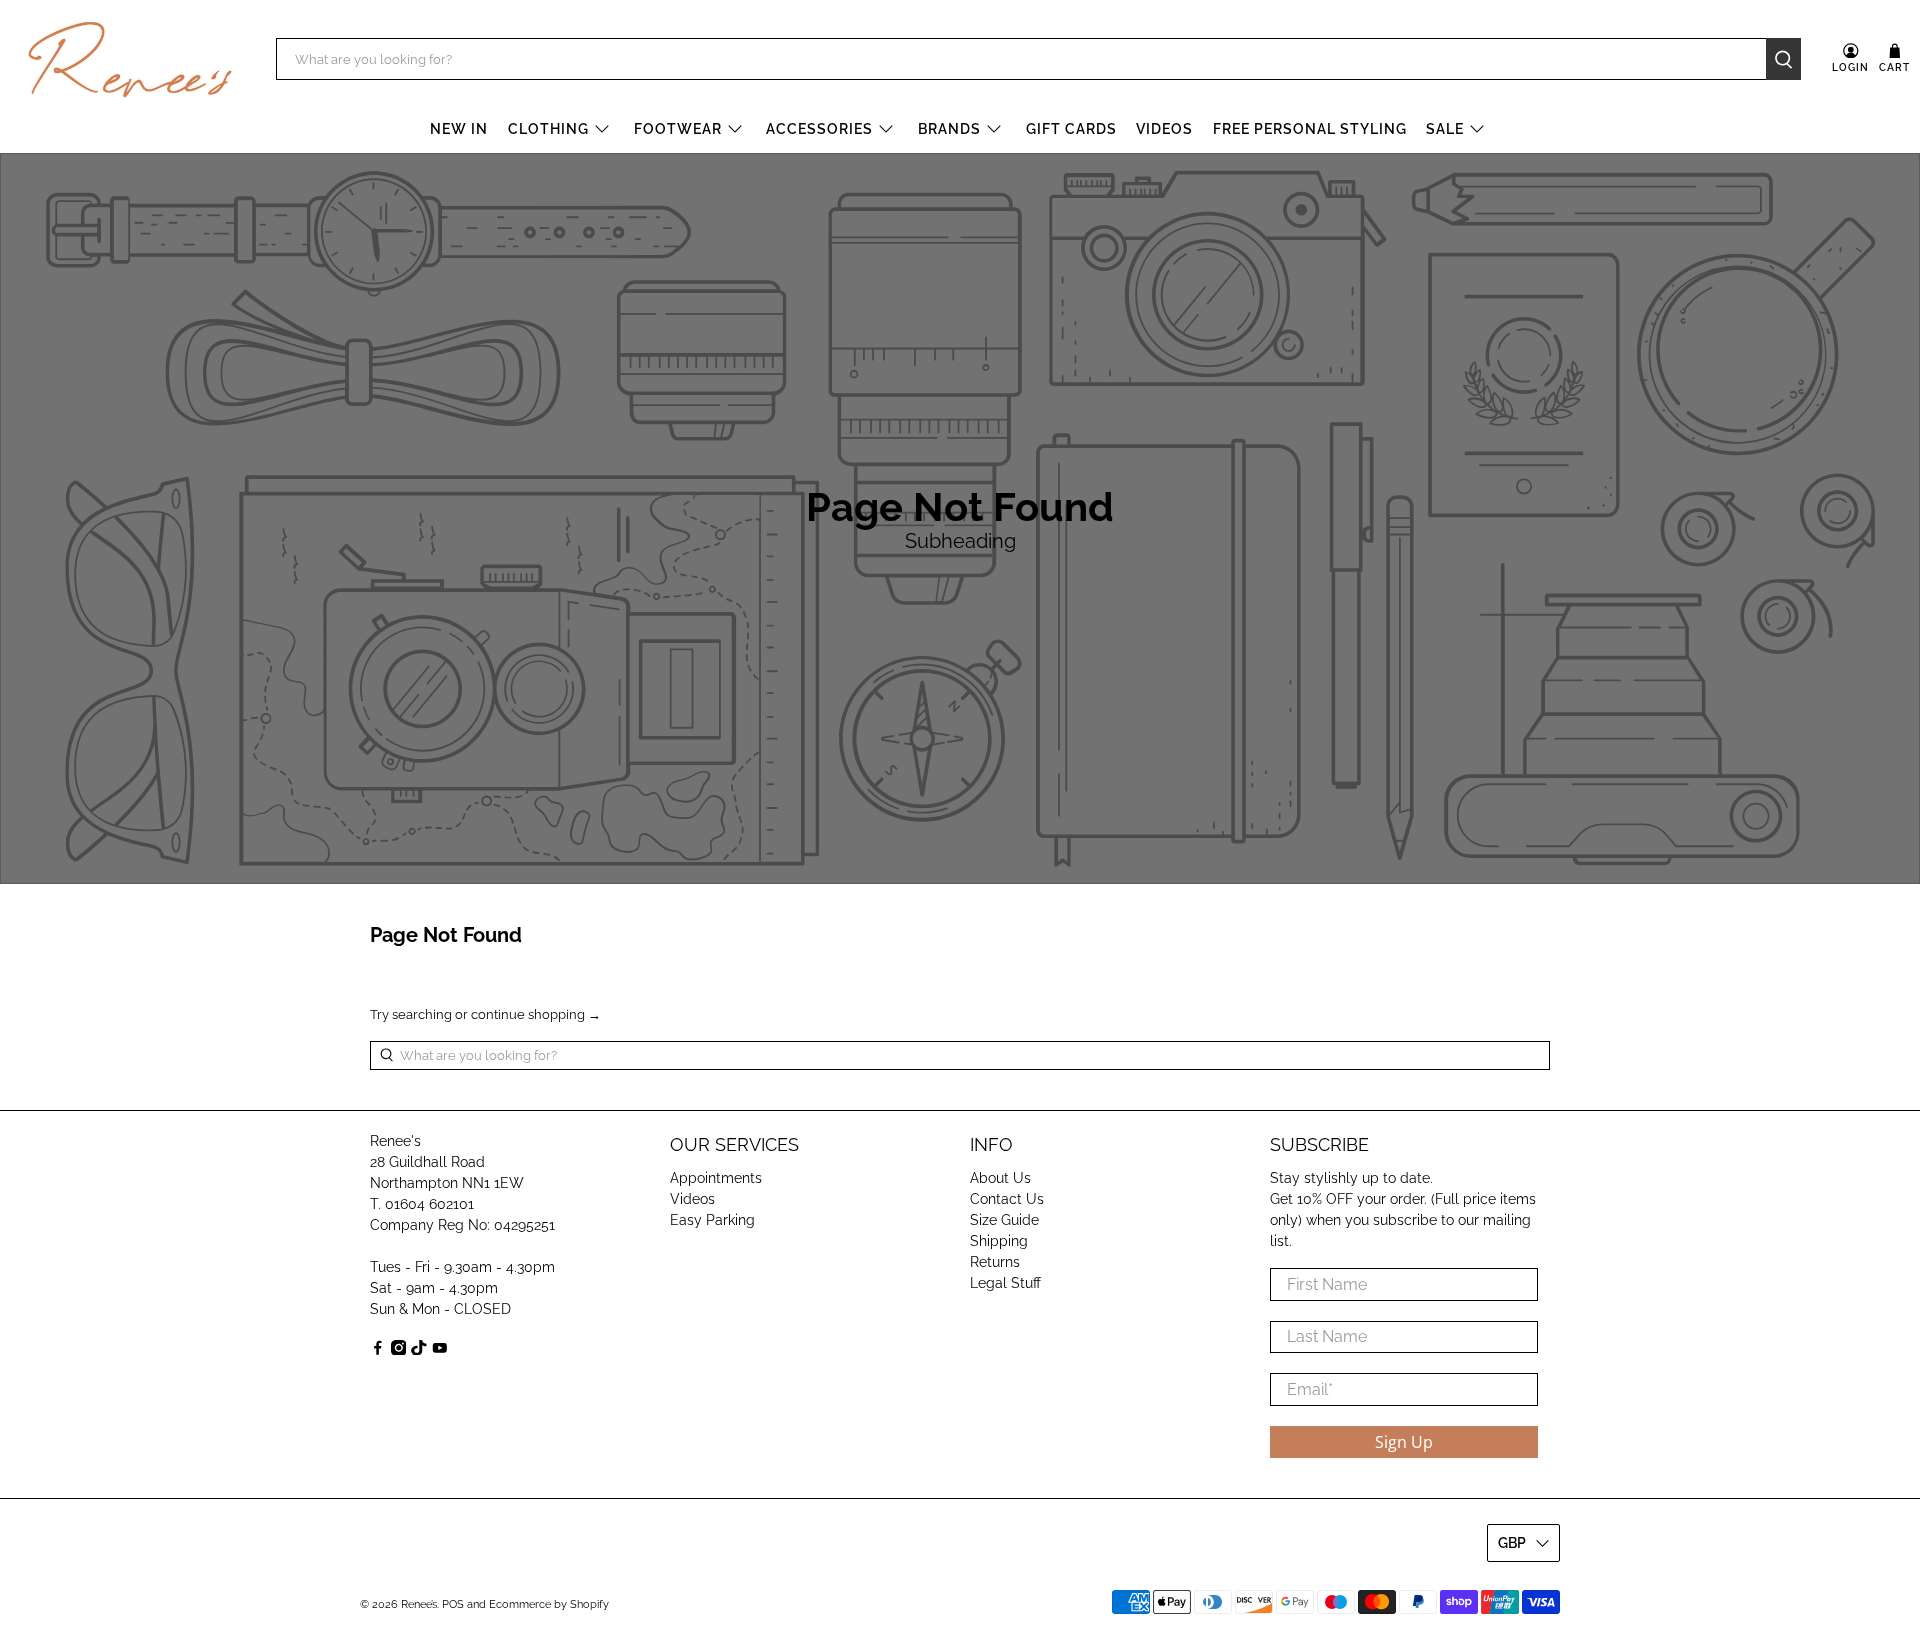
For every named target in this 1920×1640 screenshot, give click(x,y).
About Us (1000, 1178)
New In (459, 129)
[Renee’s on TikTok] (419, 1350)
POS (453, 1604)
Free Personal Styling (1310, 129)
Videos (1164, 129)
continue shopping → (536, 1014)
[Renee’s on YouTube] (440, 1350)
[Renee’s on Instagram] (399, 1350)
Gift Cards (1071, 129)
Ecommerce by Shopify (549, 1604)
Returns (995, 1262)
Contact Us (1007, 1199)
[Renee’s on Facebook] (378, 1350)
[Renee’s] (130, 60)
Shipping (999, 1241)
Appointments (716, 1178)
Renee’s (419, 1604)
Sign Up (1404, 1442)
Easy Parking (712, 1220)
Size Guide (1004, 1220)
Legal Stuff (1005, 1283)
